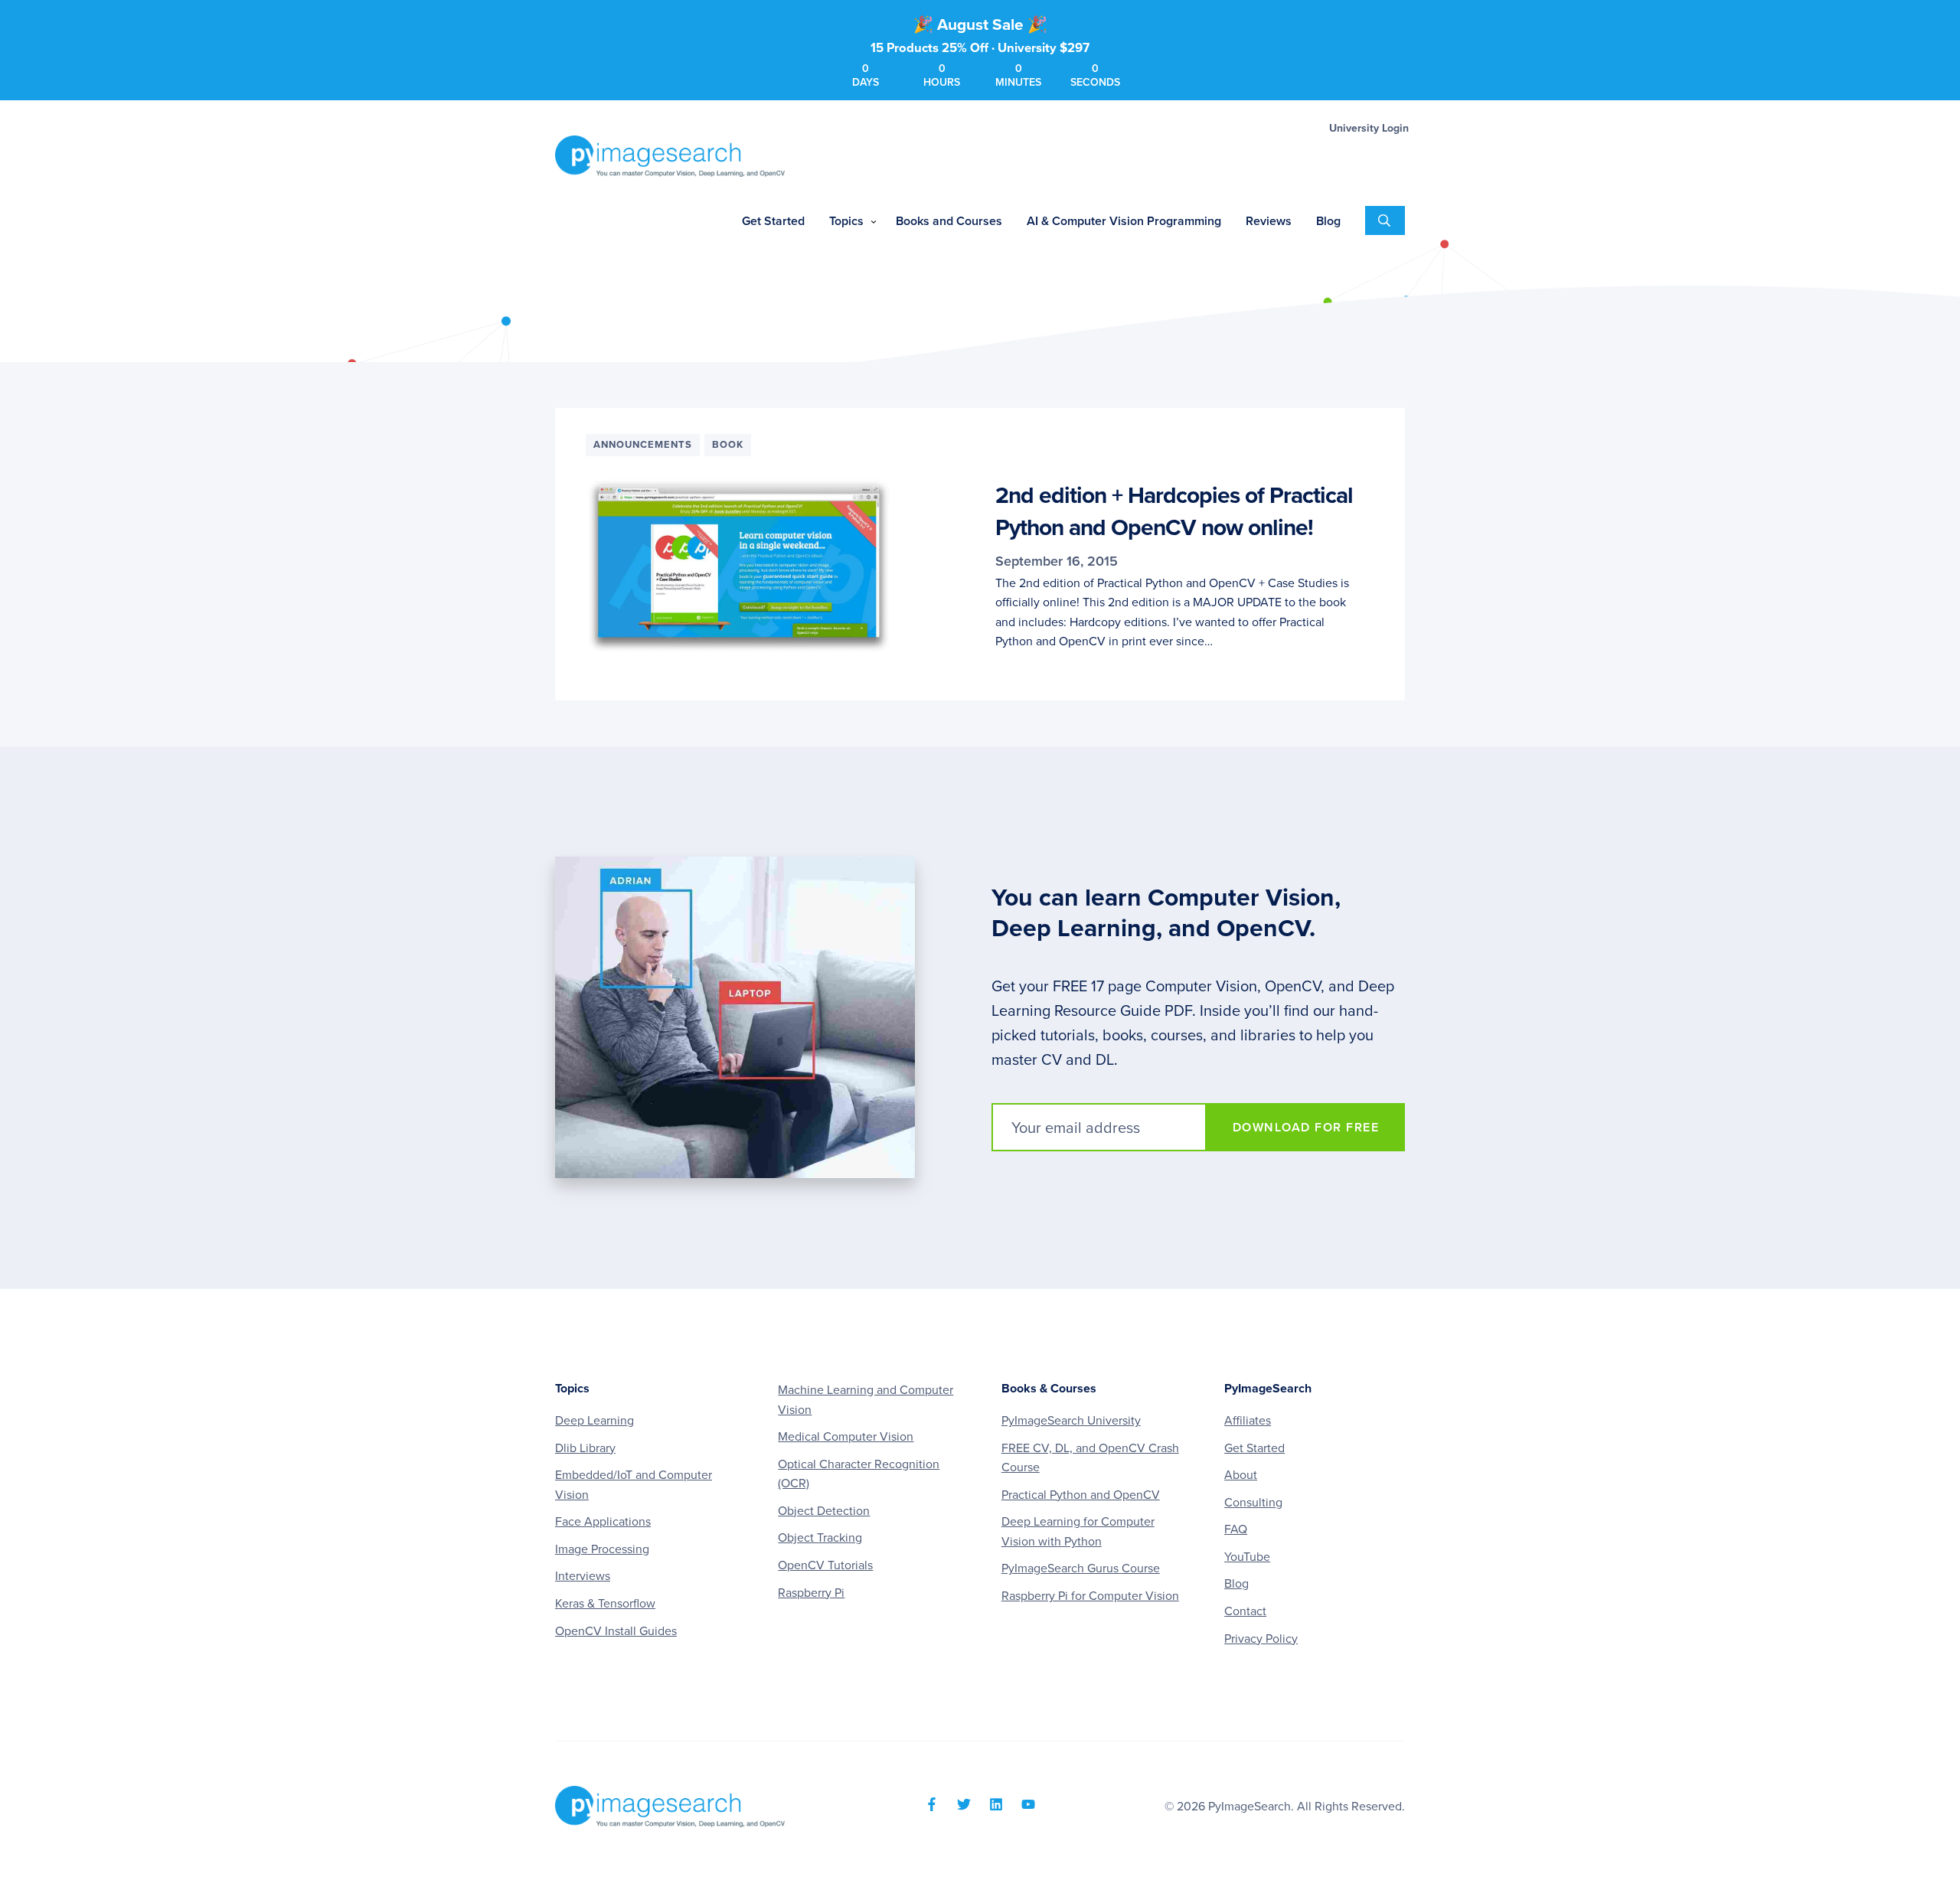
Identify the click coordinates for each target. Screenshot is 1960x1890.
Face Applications (603, 1522)
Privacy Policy (1261, 1639)
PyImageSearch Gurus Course (1081, 1568)
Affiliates (1248, 1421)
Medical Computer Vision (846, 1437)
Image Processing (602, 1549)
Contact (1245, 1611)
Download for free (1306, 1128)
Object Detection (824, 1511)
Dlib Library (585, 1448)
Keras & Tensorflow (605, 1604)
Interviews (583, 1576)
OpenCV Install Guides (616, 1631)
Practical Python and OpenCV (1081, 1495)
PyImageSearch (670, 156)
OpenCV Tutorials (825, 1565)
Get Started (1254, 1448)
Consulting (1253, 1503)
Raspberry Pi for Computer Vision (1090, 1596)
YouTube (1247, 1557)
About (1241, 1475)
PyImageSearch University (1071, 1421)
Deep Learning (595, 1421)
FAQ (1236, 1529)
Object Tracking (820, 1538)
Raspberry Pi (811, 1593)
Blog (1236, 1584)
